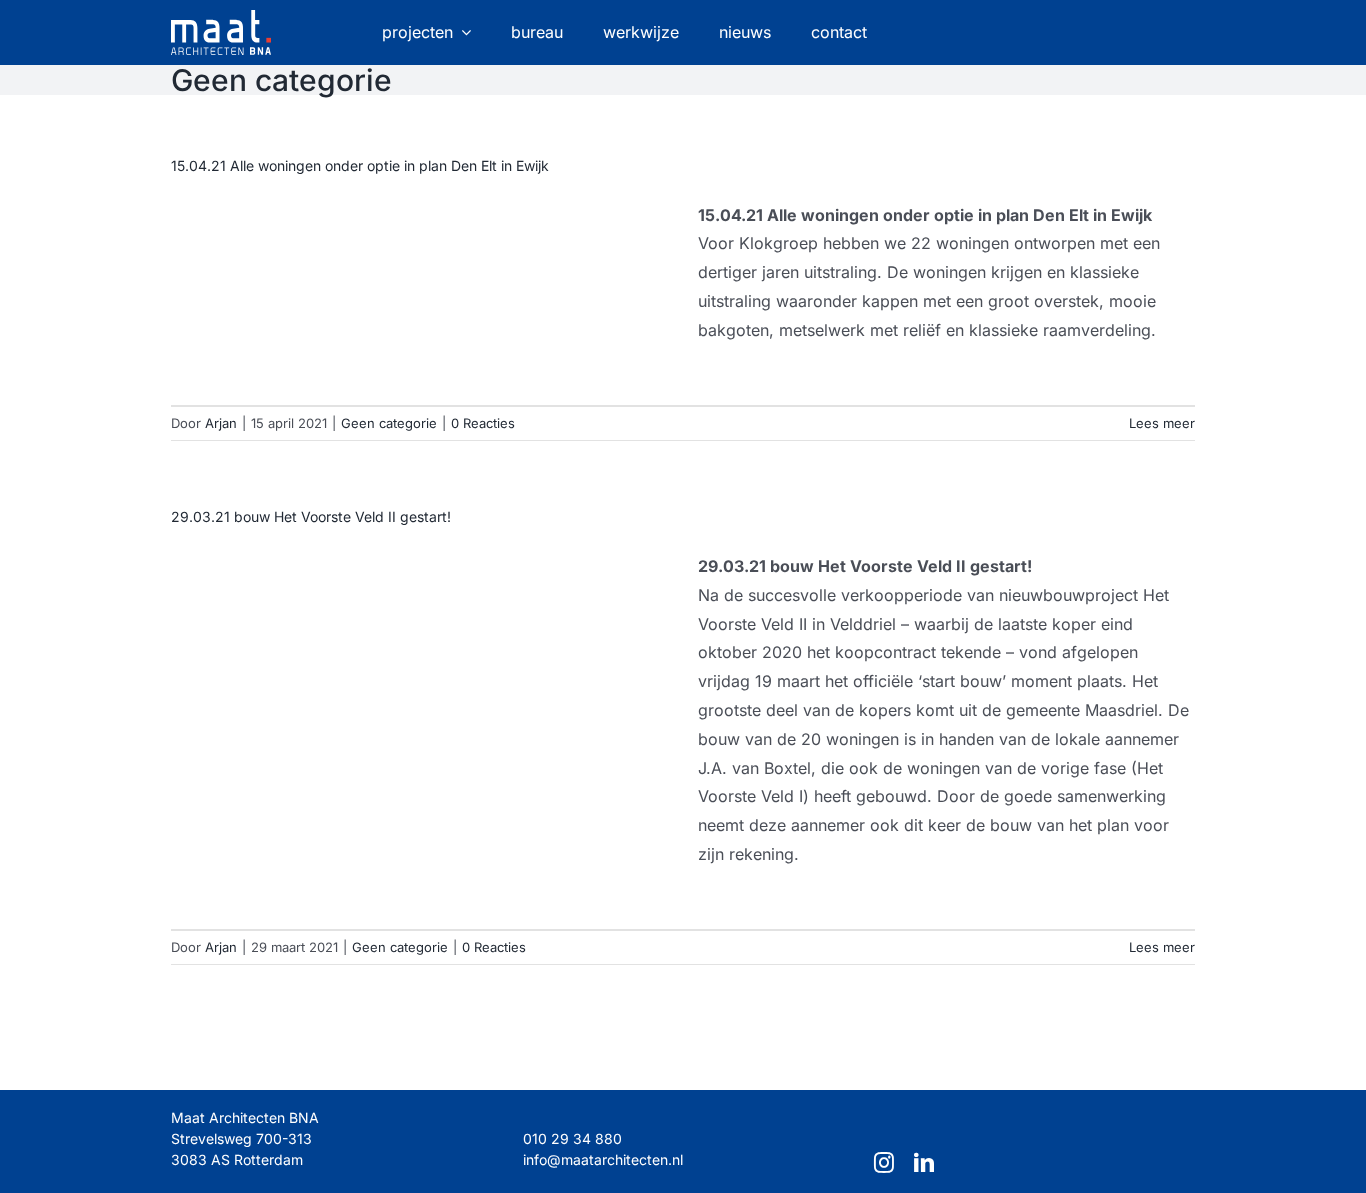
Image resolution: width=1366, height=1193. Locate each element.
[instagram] (884, 1163)
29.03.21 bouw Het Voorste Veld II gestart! (311, 516)
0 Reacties (483, 423)
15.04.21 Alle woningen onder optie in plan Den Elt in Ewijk (360, 165)
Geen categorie (389, 423)
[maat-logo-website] (221, 18)
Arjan (221, 423)
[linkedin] (924, 1163)
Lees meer (1162, 423)
